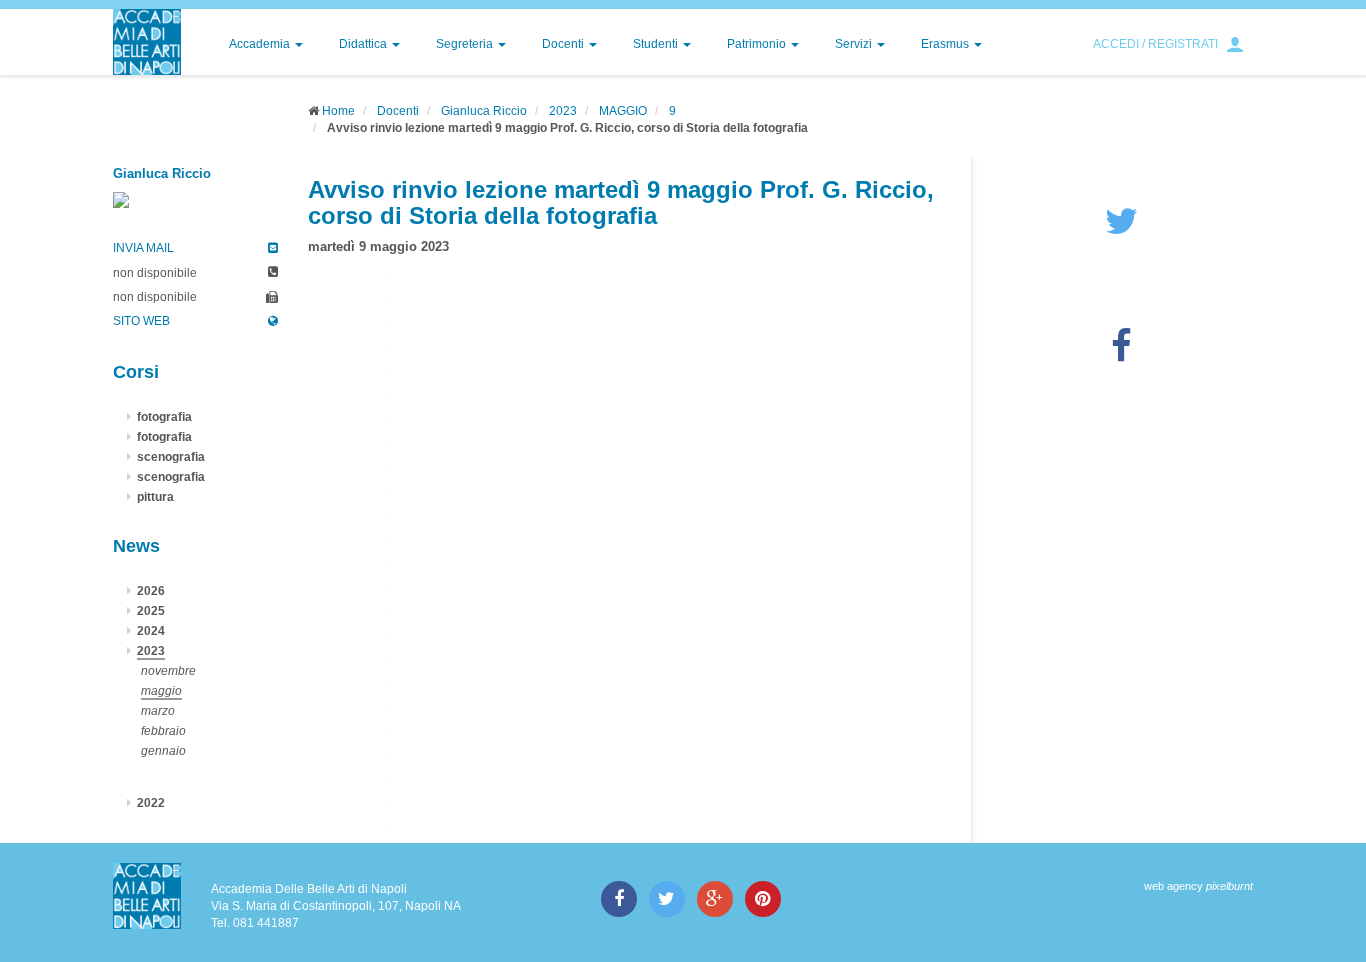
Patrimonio (758, 44)
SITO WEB (141, 321)
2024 (151, 631)
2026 (151, 591)
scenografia (171, 457)
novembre (168, 671)
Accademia (261, 44)
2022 (151, 803)
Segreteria (466, 44)
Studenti (657, 44)
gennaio (163, 751)
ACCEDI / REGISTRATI (1155, 44)
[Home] (147, 42)
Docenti (564, 44)
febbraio (163, 731)
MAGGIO (623, 111)
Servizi (855, 44)
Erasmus (946, 44)
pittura (155, 497)
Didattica (364, 44)
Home (338, 111)
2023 (563, 111)
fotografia (164, 417)
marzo (158, 711)
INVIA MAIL (143, 248)
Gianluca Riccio (484, 111)
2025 (151, 611)
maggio (161, 691)
